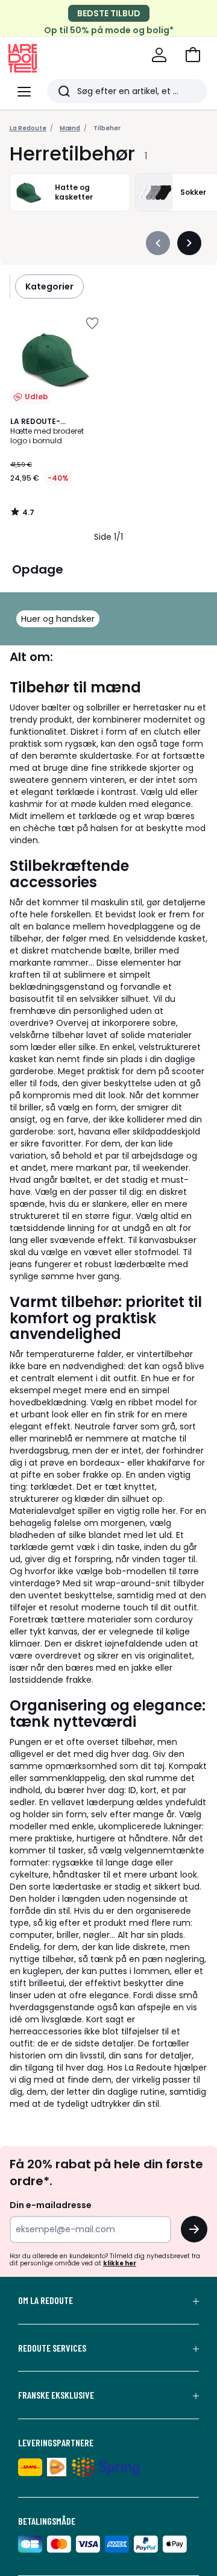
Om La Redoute (46, 2300)
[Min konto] (159, 55)
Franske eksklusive (56, 2395)
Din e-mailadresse (51, 2205)
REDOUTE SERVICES (52, 2348)
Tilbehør (107, 128)
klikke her (120, 2263)
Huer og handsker (58, 619)
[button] (193, 55)
